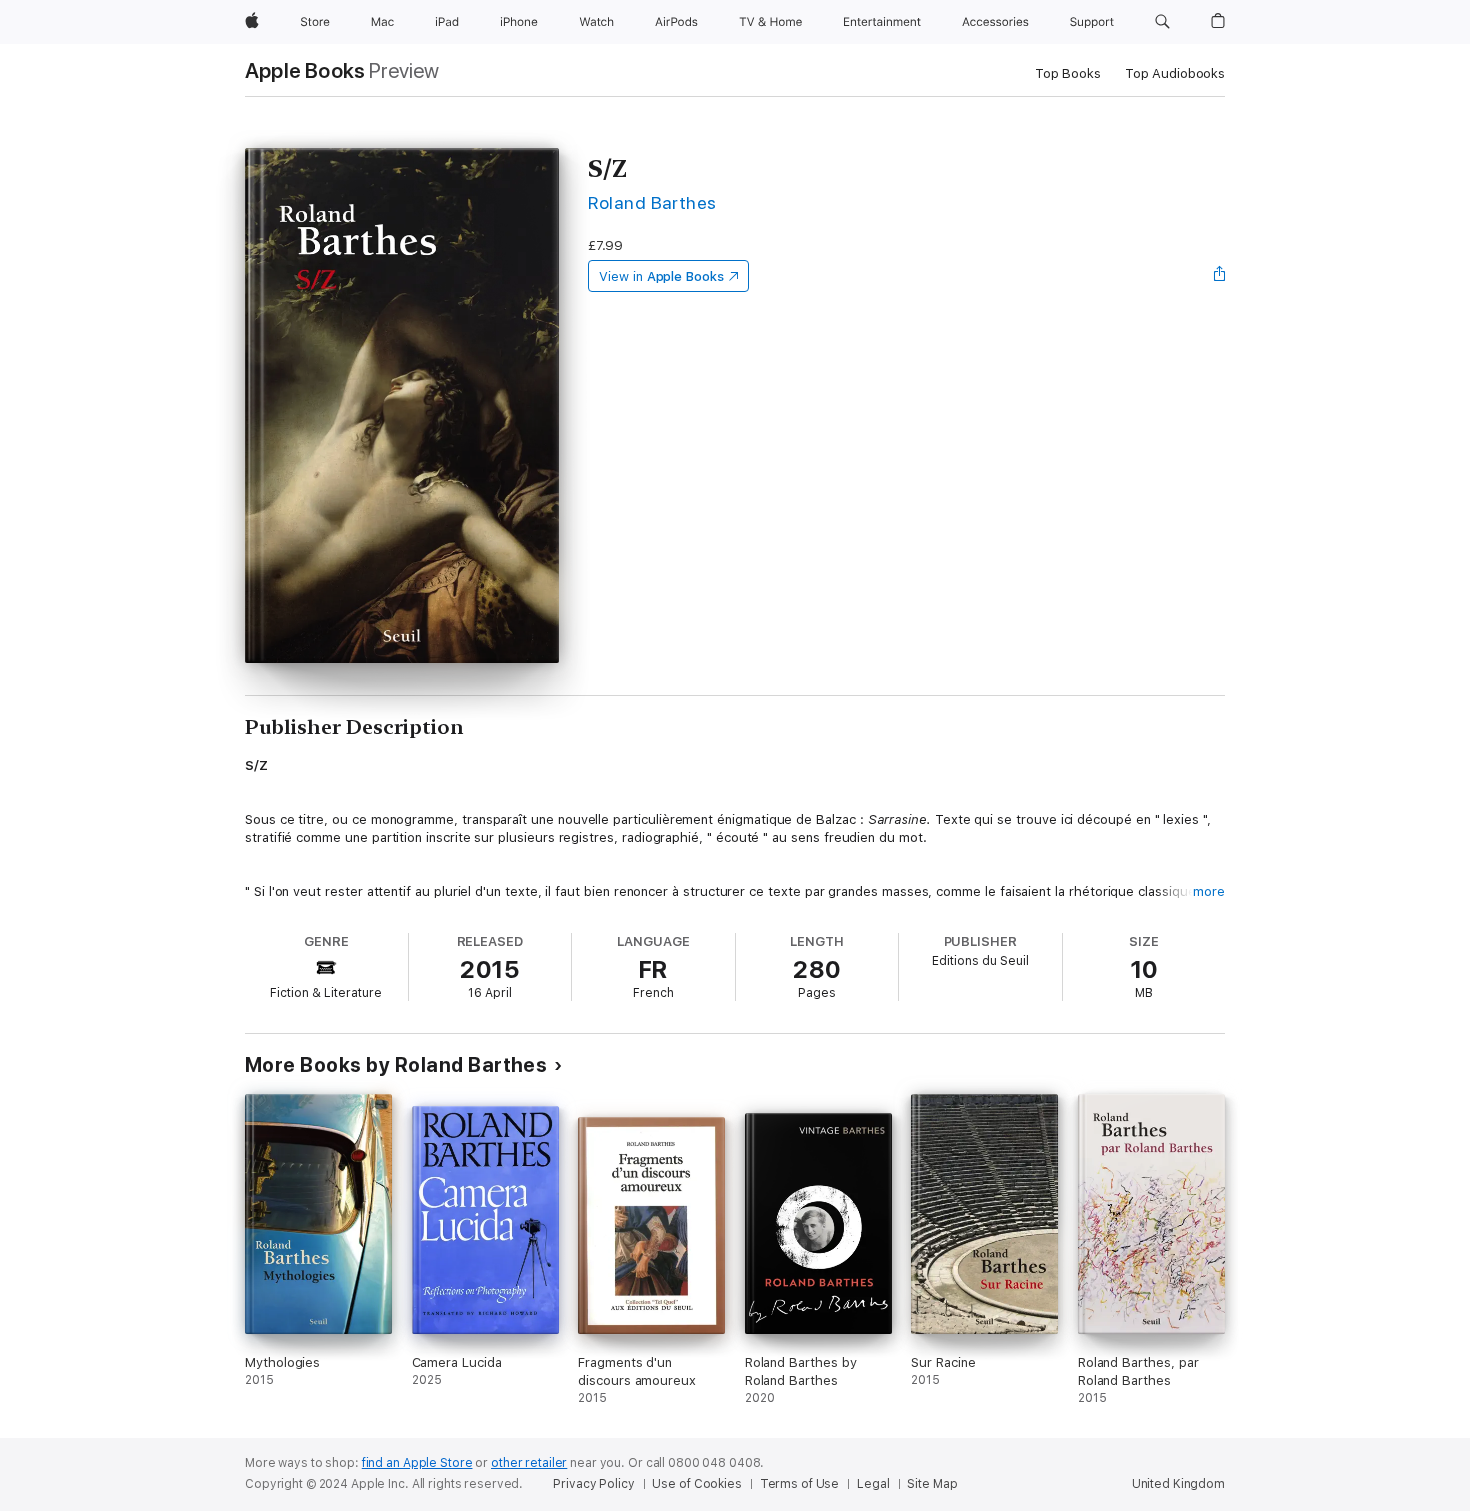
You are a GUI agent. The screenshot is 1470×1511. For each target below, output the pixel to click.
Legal (873, 1484)
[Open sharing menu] (1220, 276)
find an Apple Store (417, 1463)
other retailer (529, 1463)
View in (661, 276)
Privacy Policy (593, 1484)
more (1209, 891)
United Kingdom (1178, 1484)
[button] (1162, 22)
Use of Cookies (696, 1484)
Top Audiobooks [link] (1175, 73)
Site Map (932, 1484)
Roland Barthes (652, 202)
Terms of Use (800, 1484)
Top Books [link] (1068, 73)
